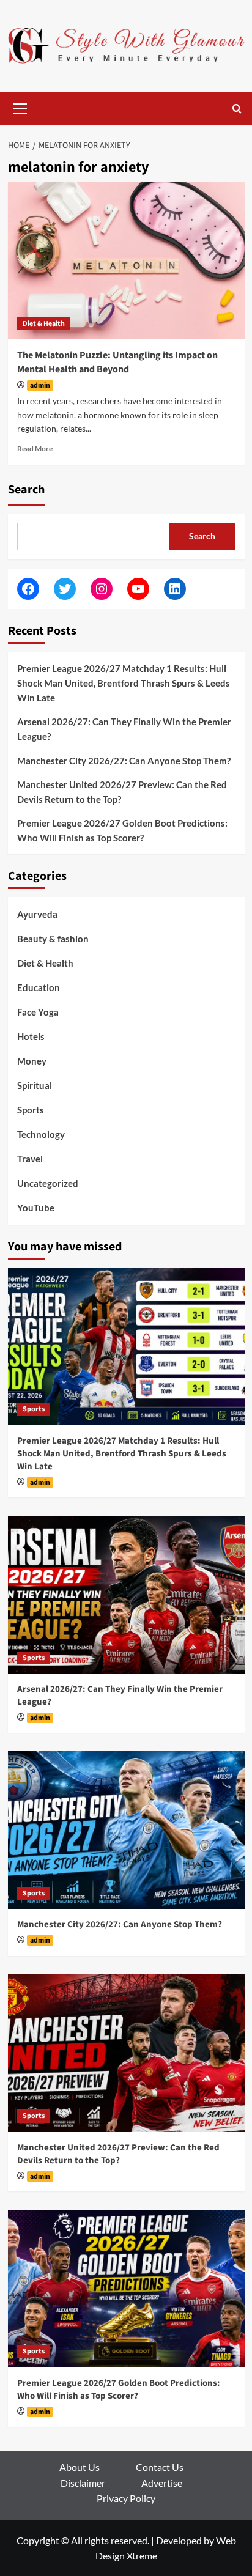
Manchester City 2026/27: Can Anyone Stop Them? (124, 761)
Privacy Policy (126, 2498)
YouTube (36, 1208)
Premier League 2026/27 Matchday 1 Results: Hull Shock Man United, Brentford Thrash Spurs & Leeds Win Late (124, 683)
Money (32, 1061)
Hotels (31, 1036)
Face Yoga (38, 1012)
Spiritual (35, 1085)
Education (39, 987)
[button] (20, 107)
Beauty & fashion (53, 939)
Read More (35, 448)
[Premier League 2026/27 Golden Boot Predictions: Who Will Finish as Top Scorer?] (126, 2289)
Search (26, 490)
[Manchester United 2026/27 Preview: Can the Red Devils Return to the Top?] (126, 2053)
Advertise (162, 2483)
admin (40, 386)
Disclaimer (83, 2483)
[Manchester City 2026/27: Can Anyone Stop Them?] (126, 1830)
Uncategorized (48, 1183)
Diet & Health (44, 324)
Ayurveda (37, 914)
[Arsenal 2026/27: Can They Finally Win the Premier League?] (126, 1595)
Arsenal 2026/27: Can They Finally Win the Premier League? (124, 729)
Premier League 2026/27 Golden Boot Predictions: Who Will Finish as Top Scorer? (122, 830)
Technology (41, 1134)
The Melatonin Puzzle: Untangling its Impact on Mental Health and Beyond (117, 362)
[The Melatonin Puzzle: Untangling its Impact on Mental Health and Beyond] (126, 260)
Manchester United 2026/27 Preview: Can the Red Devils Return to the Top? (122, 792)
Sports (31, 1110)
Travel (30, 1159)
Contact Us (160, 2467)
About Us (80, 2467)
